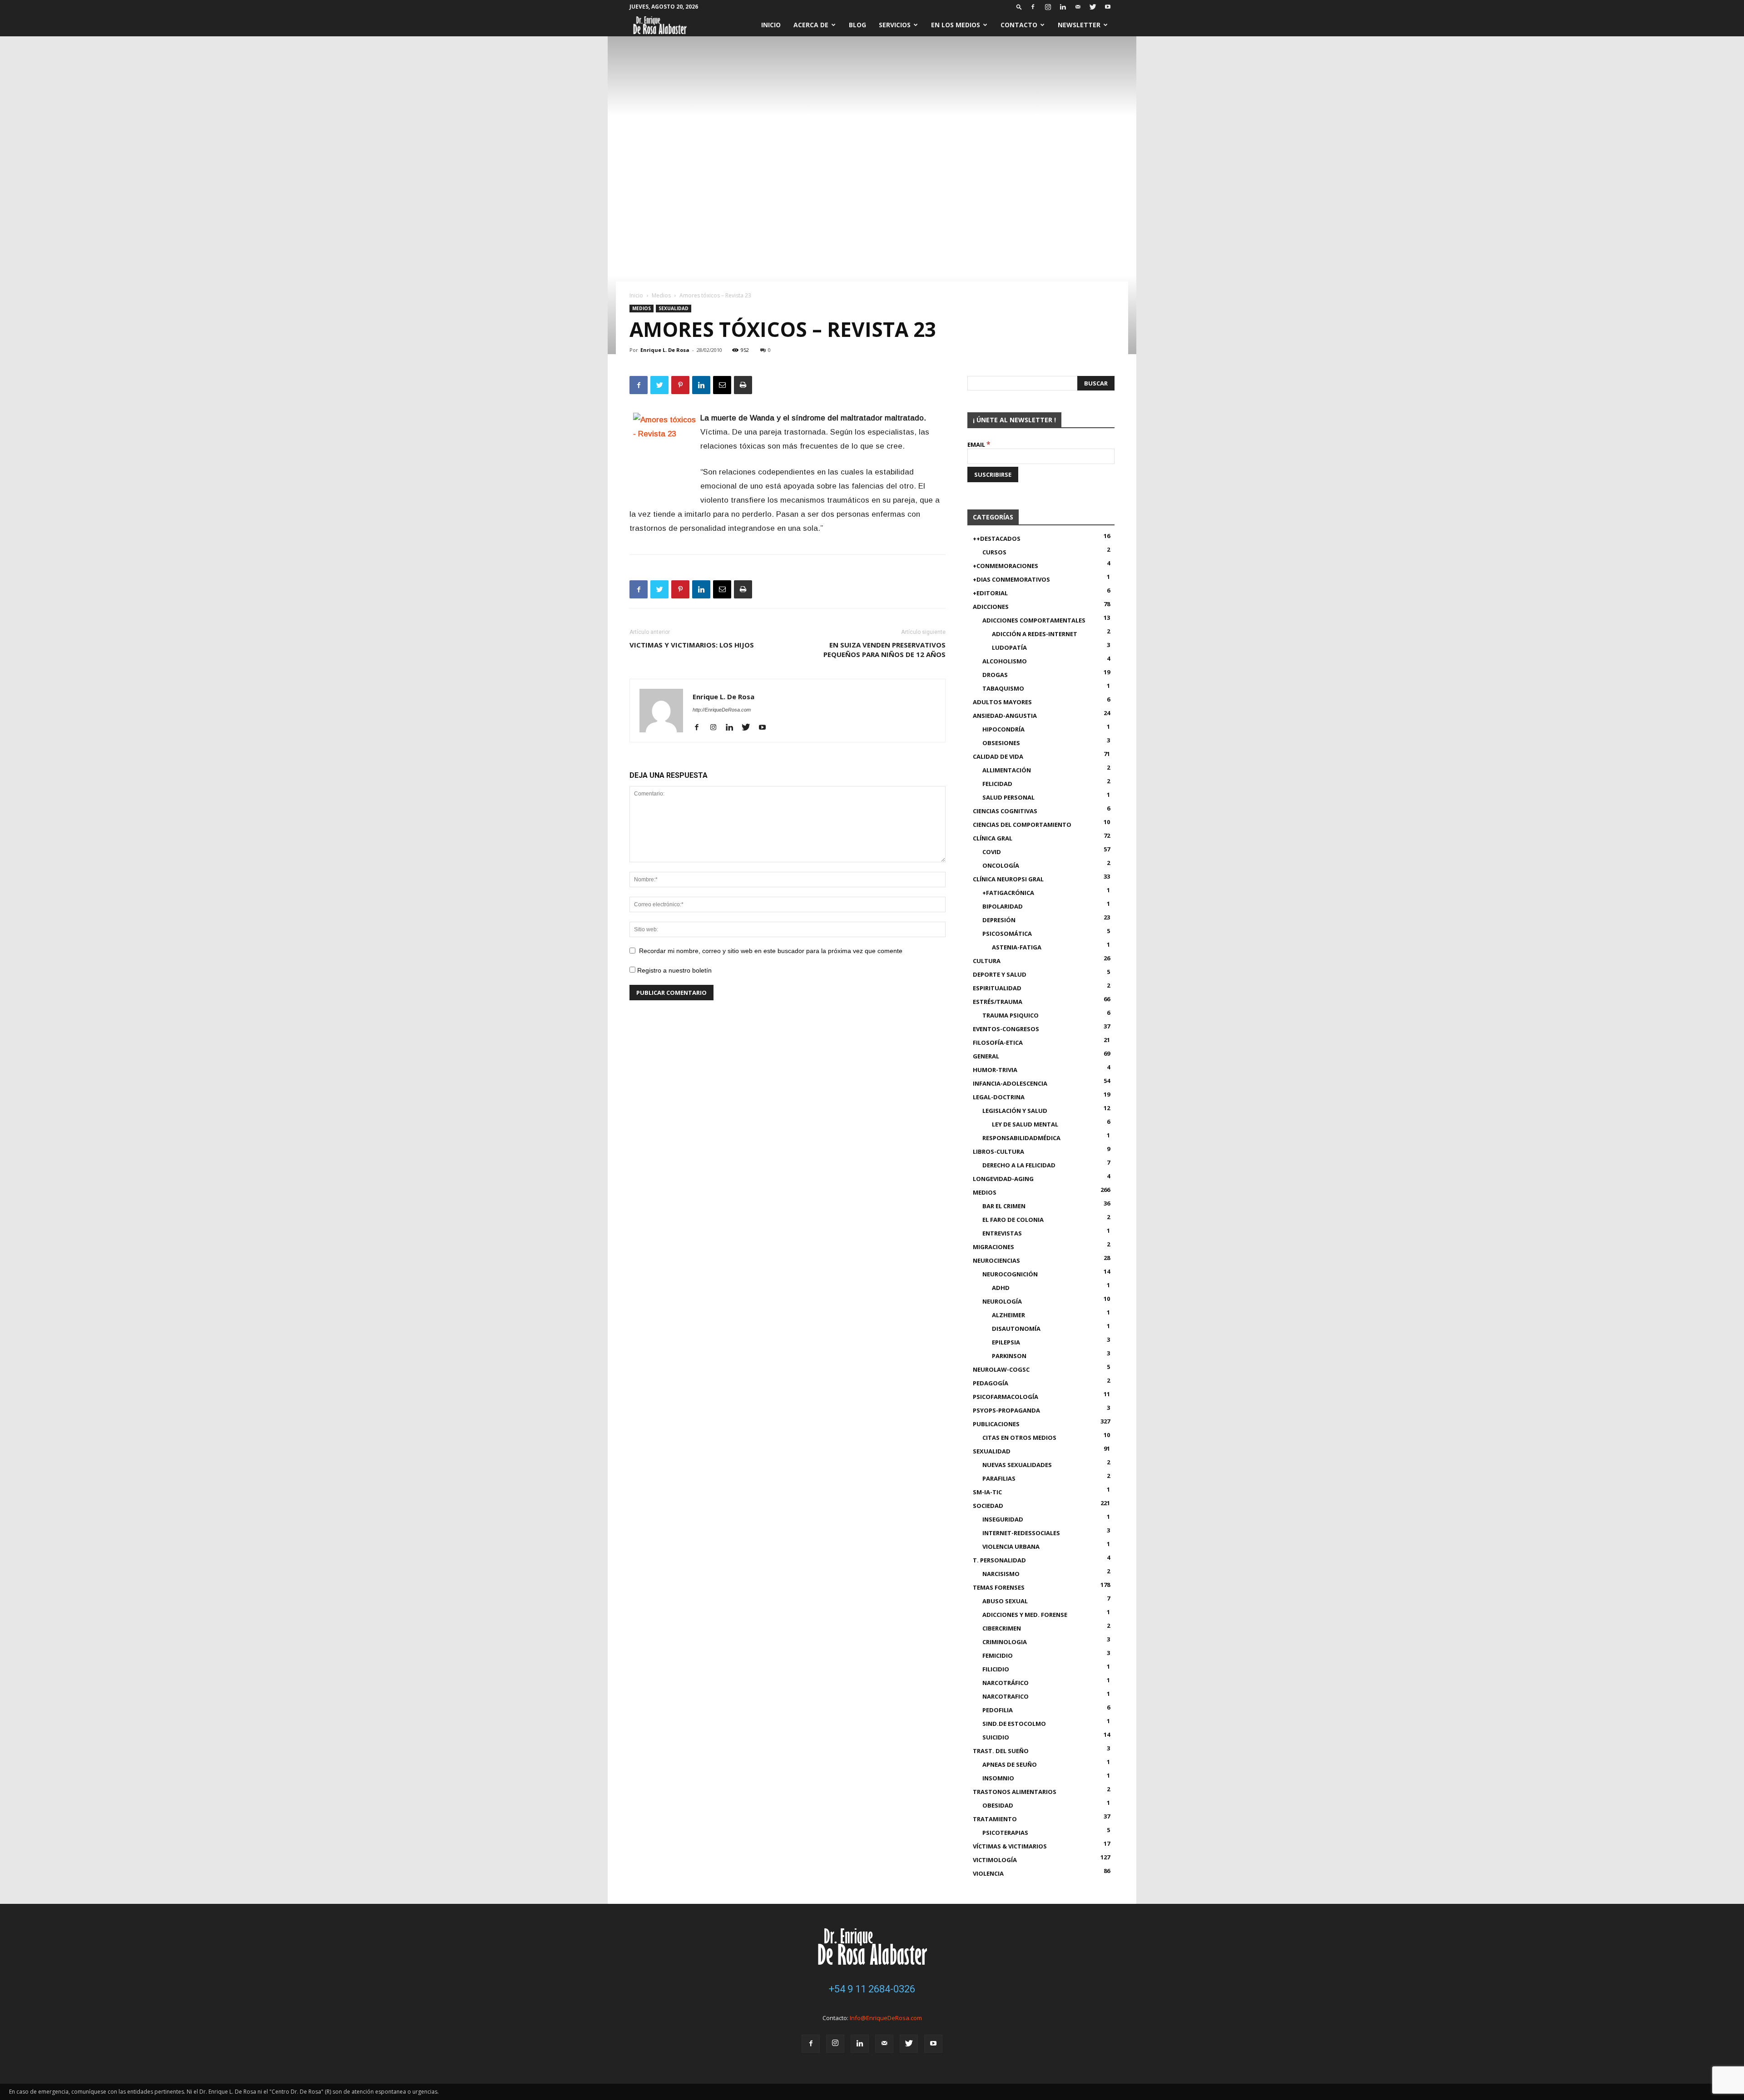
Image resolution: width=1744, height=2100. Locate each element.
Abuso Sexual (1005, 1601)
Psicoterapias (1005, 1833)
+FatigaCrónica (1008, 893)
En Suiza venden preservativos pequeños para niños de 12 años (884, 650)
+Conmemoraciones (1006, 566)
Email (979, 445)
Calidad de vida (998, 756)
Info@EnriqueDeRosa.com (886, 2018)
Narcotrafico (1006, 1696)
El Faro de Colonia (1013, 1220)
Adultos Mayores (1002, 702)
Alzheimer (1008, 1315)
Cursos (994, 552)
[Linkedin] (1063, 7)
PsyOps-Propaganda (1006, 1410)
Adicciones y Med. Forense (1025, 1615)
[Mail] (1078, 7)
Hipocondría (1003, 729)
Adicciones (991, 607)
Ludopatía (1009, 647)
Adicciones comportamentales (1034, 620)
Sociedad (988, 1506)
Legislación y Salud (1015, 1111)
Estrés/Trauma (998, 1002)
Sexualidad (674, 308)
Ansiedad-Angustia (1005, 716)
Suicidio (996, 1737)
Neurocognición (1010, 1274)
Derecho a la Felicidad (1019, 1165)
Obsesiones (1001, 743)
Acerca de (811, 25)
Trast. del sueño (1001, 1751)
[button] (1019, 7)
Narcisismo (1001, 1574)
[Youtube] (1108, 7)
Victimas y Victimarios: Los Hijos (692, 645)
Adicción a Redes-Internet (1035, 634)
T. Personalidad (999, 1560)
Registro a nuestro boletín (674, 970)
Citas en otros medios (1019, 1438)
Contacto (1019, 25)
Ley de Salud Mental (1025, 1124)
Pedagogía (991, 1383)
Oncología (1001, 865)
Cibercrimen (1002, 1628)
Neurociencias (996, 1260)
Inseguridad (1003, 1519)
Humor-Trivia (995, 1070)
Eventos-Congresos (1006, 1029)
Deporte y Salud (1000, 974)
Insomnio (998, 1778)
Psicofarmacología (1006, 1397)
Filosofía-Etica (998, 1043)
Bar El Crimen (1004, 1206)
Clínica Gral (993, 838)
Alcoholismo (1005, 661)
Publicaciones (996, 1424)
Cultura (987, 961)
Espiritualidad (997, 988)
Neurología (1002, 1301)
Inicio (771, 25)
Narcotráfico (1006, 1683)
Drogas (995, 675)
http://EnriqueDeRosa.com (722, 710)
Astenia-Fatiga (1017, 947)
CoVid (992, 852)
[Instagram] (1048, 7)
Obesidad (998, 1805)
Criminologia (1005, 1642)
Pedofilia (998, 1710)
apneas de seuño (1010, 1764)
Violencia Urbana (1011, 1547)
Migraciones (993, 1247)
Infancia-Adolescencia (1010, 1083)
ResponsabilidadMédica (1021, 1138)
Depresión (999, 920)
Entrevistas (1002, 1233)
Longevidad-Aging (1003, 1179)
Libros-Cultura (998, 1151)
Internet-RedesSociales (1021, 1533)
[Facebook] (1033, 7)
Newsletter (1079, 25)
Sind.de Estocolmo (1014, 1724)
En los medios (956, 25)
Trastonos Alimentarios (1015, 1792)
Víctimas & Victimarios (1010, 1846)
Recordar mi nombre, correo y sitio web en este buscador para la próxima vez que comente (771, 951)
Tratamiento (995, 1819)
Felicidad (997, 784)
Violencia (988, 1873)
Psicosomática (1007, 934)
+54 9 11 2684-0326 (872, 1989)
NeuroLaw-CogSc (1001, 1369)
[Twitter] (1093, 7)
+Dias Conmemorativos (1011, 579)
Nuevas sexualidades (1017, 1465)
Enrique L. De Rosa (665, 350)
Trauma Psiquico (1011, 1015)
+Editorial (990, 593)
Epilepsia (1006, 1342)
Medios (661, 295)
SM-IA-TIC (987, 1492)
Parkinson (1009, 1356)
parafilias (999, 1478)
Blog (857, 25)
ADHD (1001, 1288)
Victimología (995, 1860)
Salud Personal (1008, 797)
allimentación (1007, 770)
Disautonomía (1016, 1329)
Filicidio (996, 1669)
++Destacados (997, 539)
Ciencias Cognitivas (1005, 811)
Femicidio (998, 1655)
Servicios (895, 25)
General (986, 1056)
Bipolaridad (1003, 906)
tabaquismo (1003, 688)
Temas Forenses (999, 1587)
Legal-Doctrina (999, 1097)
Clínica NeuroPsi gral (1008, 879)
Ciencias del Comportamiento (1022, 825)
